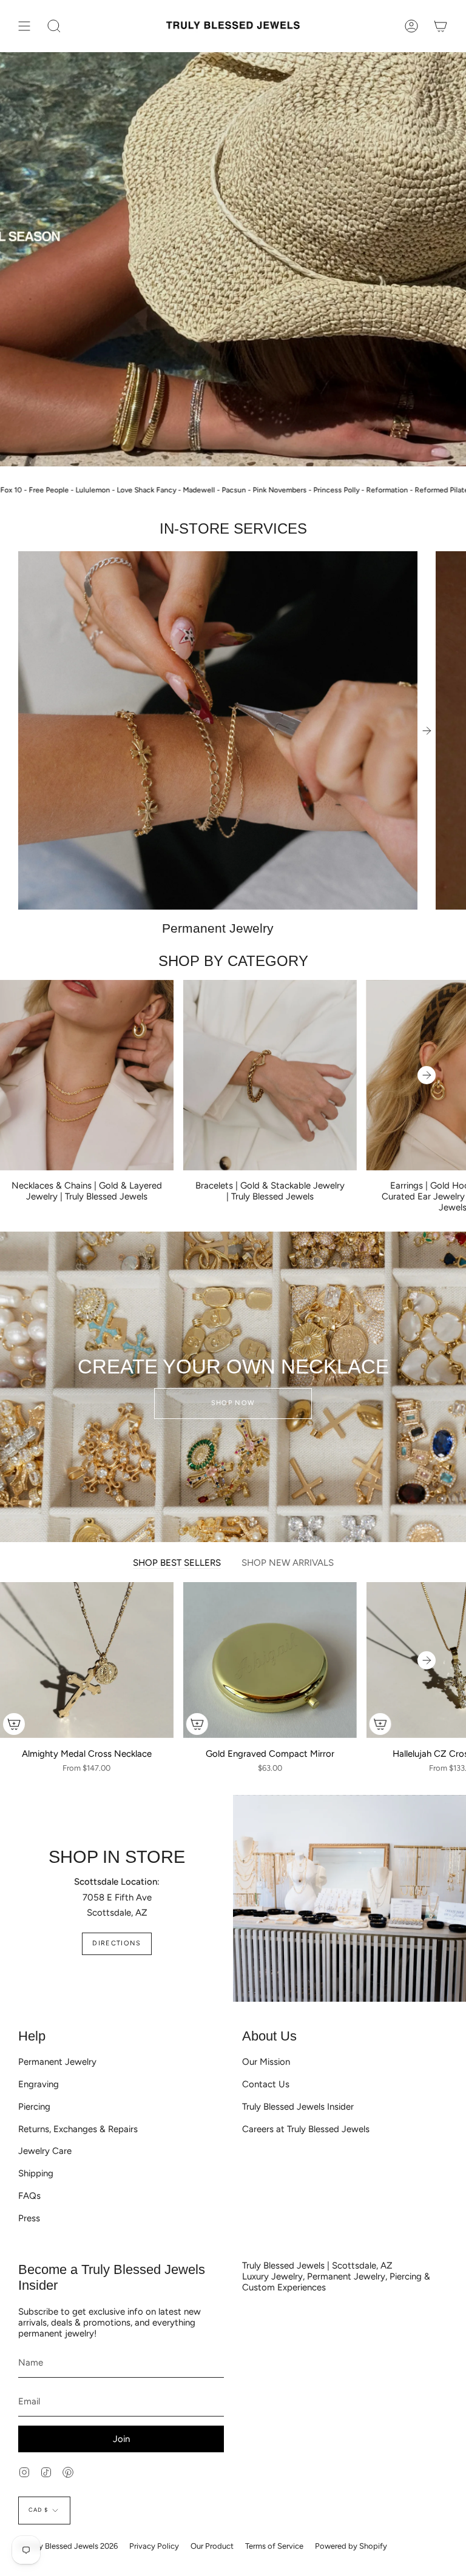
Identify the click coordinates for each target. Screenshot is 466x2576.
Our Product (212, 2546)
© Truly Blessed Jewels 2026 (68, 2546)
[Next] (427, 731)
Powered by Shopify (351, 2546)
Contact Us (266, 2084)
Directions (116, 1943)
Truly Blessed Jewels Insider (298, 2107)
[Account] (411, 26)
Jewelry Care (45, 2151)
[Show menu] (24, 26)
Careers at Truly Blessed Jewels (306, 2129)
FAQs (29, 2196)
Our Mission (266, 2062)
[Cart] (441, 26)
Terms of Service (274, 2546)
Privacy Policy (154, 2546)
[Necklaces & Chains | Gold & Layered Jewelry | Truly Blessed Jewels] (87, 1075)
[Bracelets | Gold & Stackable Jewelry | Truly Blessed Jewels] (270, 1075)
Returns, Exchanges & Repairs (78, 2129)
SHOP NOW (233, 1403)
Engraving (39, 2084)
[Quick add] (14, 1724)
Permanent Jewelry (57, 2062)
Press (29, 2218)
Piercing (34, 2107)
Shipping (36, 2173)
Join (121, 2439)
